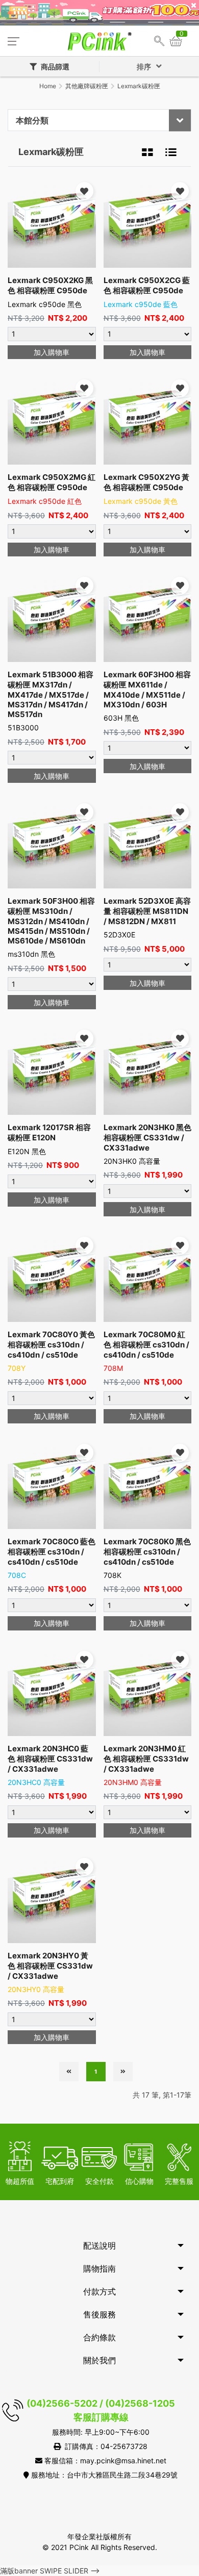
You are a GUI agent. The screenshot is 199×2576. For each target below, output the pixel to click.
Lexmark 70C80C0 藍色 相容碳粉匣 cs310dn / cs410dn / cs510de (52, 1552)
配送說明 (99, 2246)
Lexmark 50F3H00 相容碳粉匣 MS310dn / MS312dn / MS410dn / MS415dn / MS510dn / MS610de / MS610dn (51, 921)
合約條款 (99, 2337)
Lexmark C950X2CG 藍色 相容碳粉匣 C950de (147, 285)
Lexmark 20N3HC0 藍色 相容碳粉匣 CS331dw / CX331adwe (50, 1759)
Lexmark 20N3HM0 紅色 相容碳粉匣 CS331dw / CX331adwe (146, 1759)
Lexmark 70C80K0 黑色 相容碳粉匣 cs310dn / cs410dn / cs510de (147, 1552)
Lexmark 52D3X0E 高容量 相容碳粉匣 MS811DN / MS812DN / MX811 (147, 911)
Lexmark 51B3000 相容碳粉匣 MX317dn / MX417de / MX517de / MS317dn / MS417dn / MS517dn (51, 694)
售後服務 (99, 2314)
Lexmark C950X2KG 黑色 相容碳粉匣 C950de (50, 285)
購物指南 (99, 2268)
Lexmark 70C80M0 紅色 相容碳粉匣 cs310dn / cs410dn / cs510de (146, 1345)
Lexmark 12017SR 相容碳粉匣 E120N (49, 1132)
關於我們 (99, 2360)
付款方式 (99, 2291)
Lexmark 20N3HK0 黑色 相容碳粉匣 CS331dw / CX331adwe (147, 1138)
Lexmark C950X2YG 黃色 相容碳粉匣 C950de (146, 482)
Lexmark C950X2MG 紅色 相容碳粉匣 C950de (52, 482)
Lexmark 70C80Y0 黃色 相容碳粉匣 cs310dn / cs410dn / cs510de (51, 1345)
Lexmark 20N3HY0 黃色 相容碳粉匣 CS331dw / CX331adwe (50, 1966)
